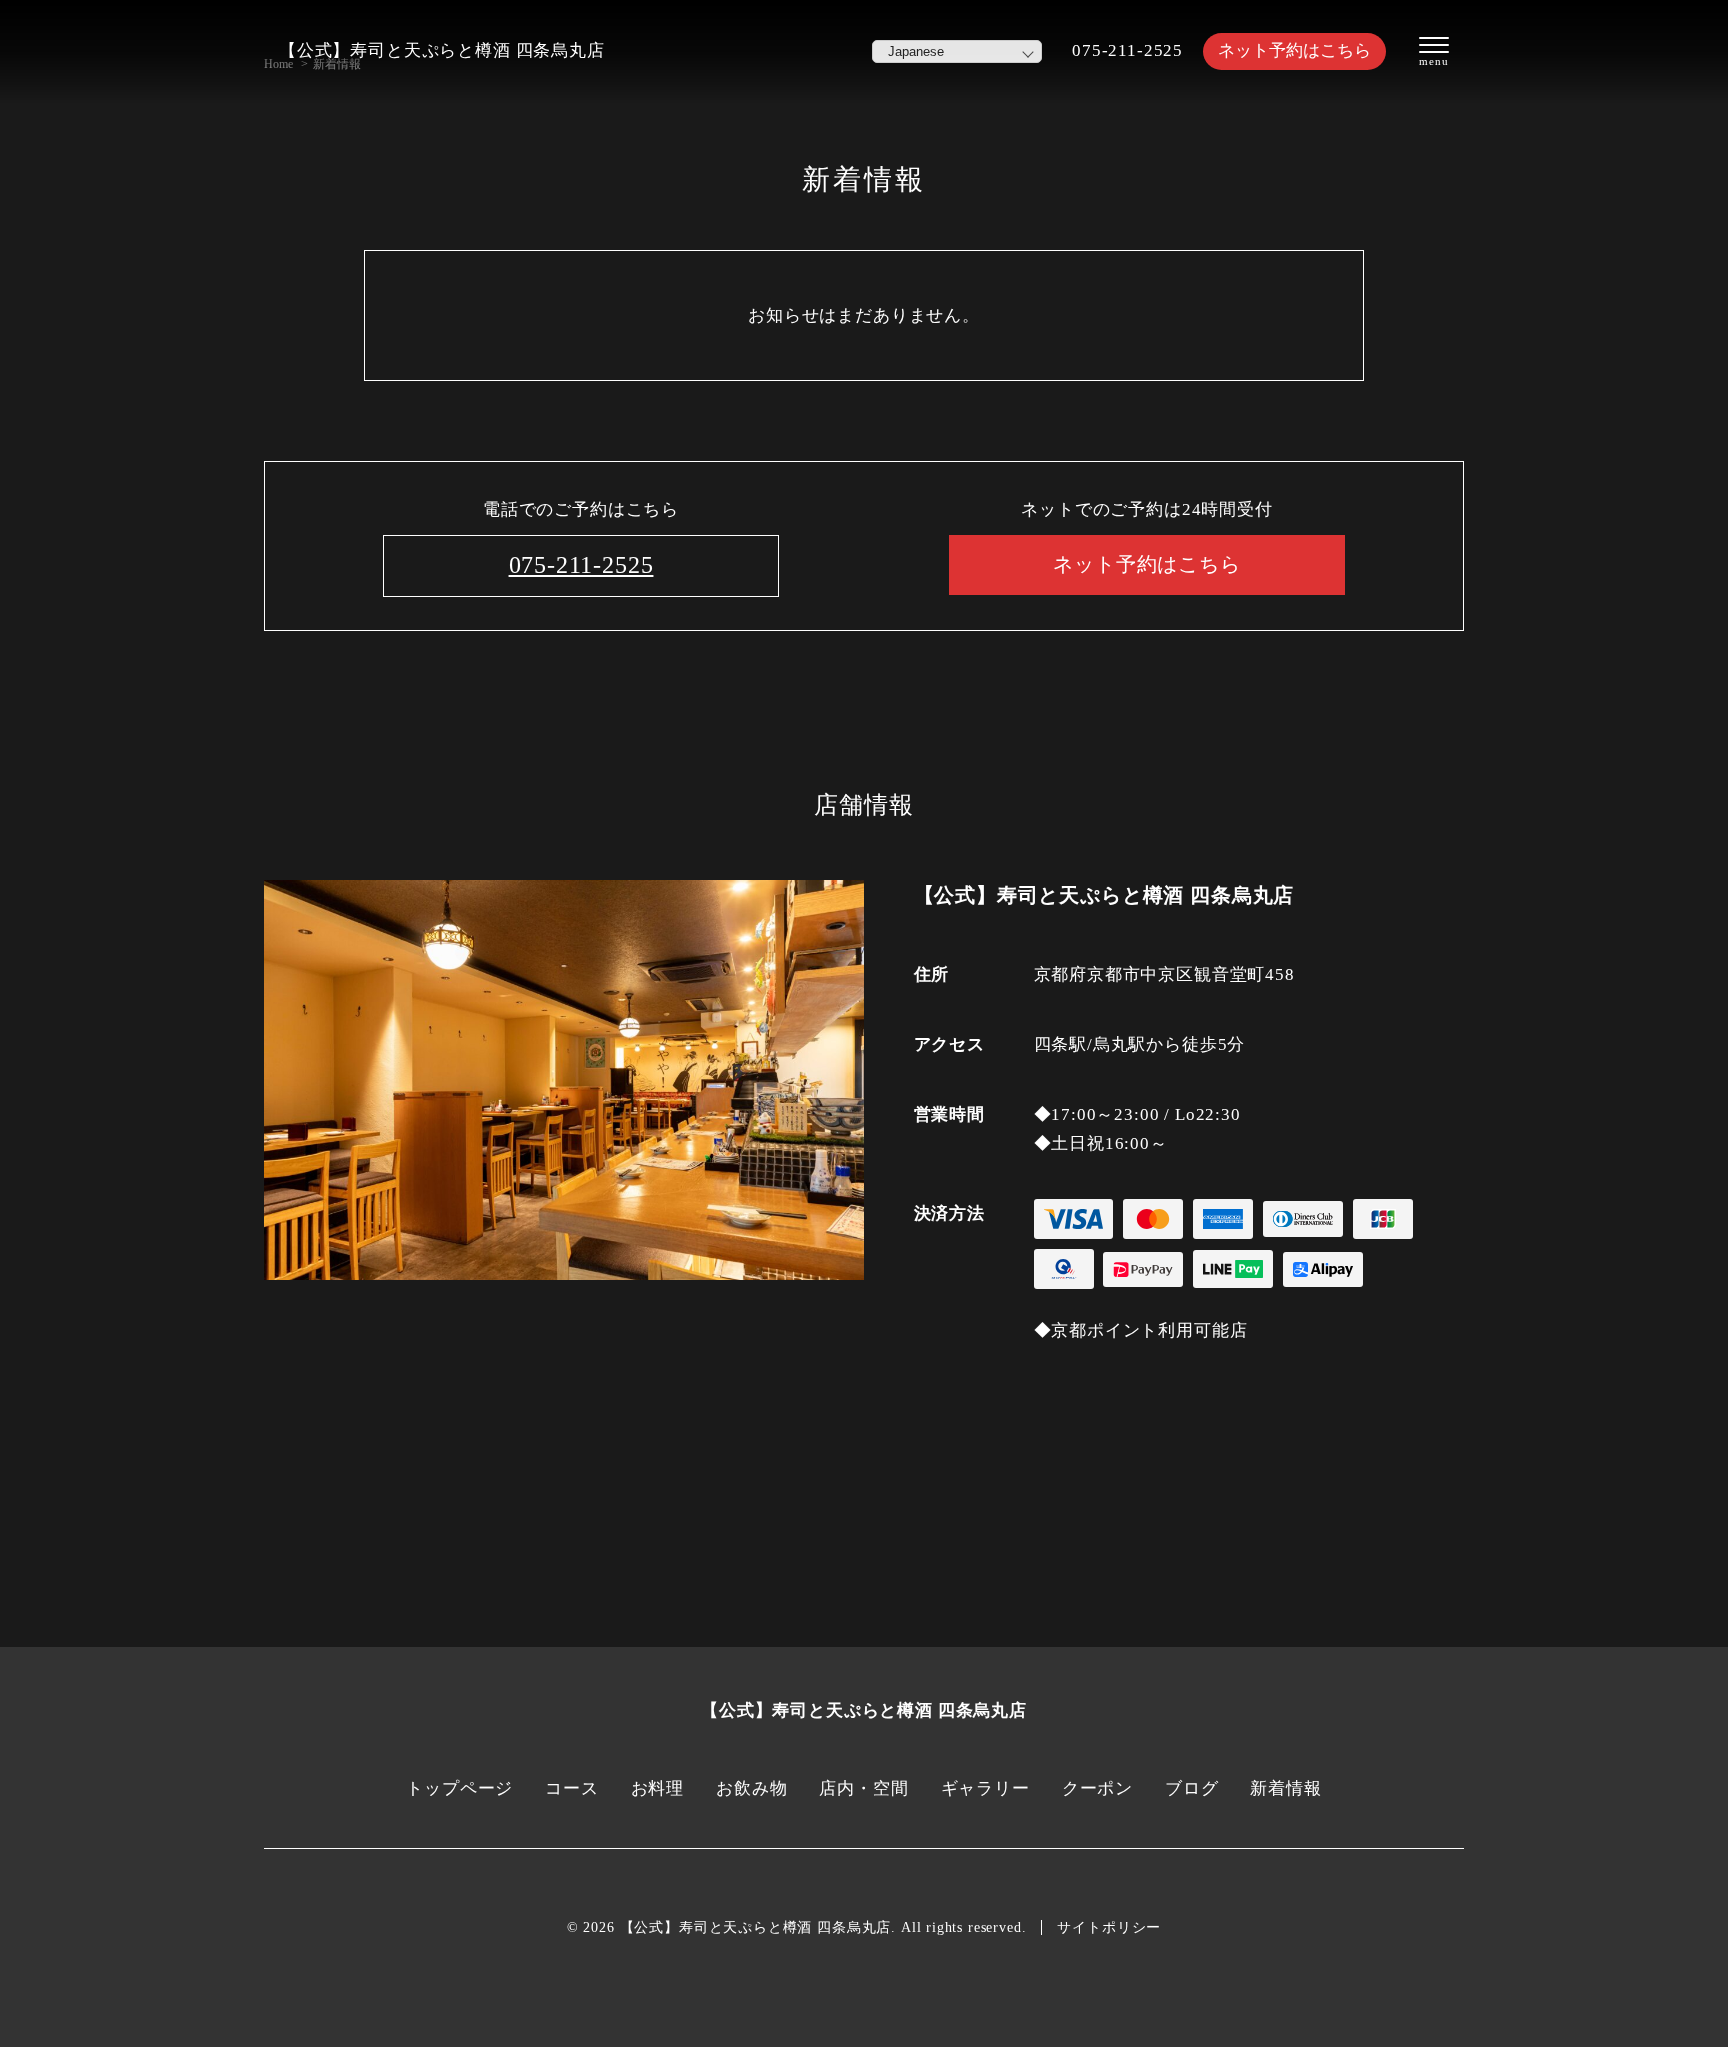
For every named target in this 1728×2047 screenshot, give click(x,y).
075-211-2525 (1127, 50)
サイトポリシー (1109, 1927)
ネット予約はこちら (1294, 50)
